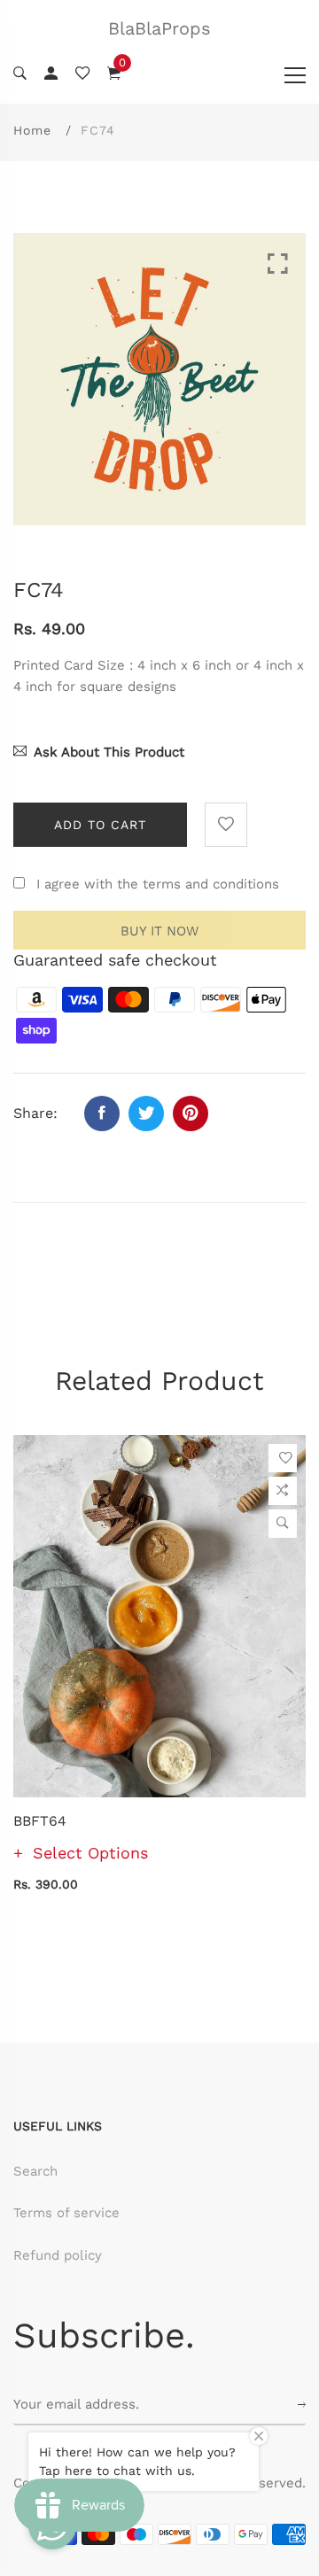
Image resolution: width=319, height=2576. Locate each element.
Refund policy (58, 2255)
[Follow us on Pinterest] (191, 1113)
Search (35, 2171)
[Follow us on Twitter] (146, 1113)
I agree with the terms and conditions (158, 884)
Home (32, 130)
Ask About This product (109, 752)
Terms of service (66, 2213)
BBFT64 (40, 1821)
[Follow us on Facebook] (102, 1113)
